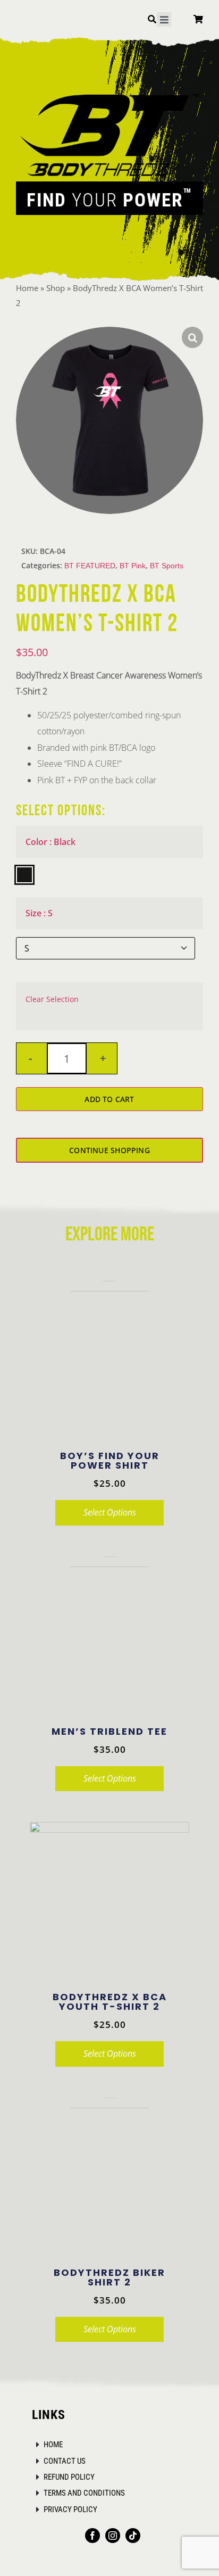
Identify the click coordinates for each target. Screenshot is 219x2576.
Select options (110, 1512)
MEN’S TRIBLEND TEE (109, 1731)
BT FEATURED (90, 566)
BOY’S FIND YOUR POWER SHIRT (110, 1460)
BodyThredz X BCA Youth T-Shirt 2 (110, 2002)
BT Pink (133, 566)
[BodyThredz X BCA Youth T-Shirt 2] (109, 1902)
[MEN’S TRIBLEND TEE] (109, 1636)
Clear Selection (52, 999)
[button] (192, 337)
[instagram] (113, 2536)
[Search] (152, 21)
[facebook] (92, 2536)
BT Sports (167, 566)
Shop (56, 288)
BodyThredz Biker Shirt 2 (109, 2277)
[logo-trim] (109, 93)
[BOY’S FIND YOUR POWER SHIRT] (109, 1361)
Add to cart (109, 1099)
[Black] (24, 875)
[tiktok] (133, 2536)
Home (27, 288)
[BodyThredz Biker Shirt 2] (109, 2177)
